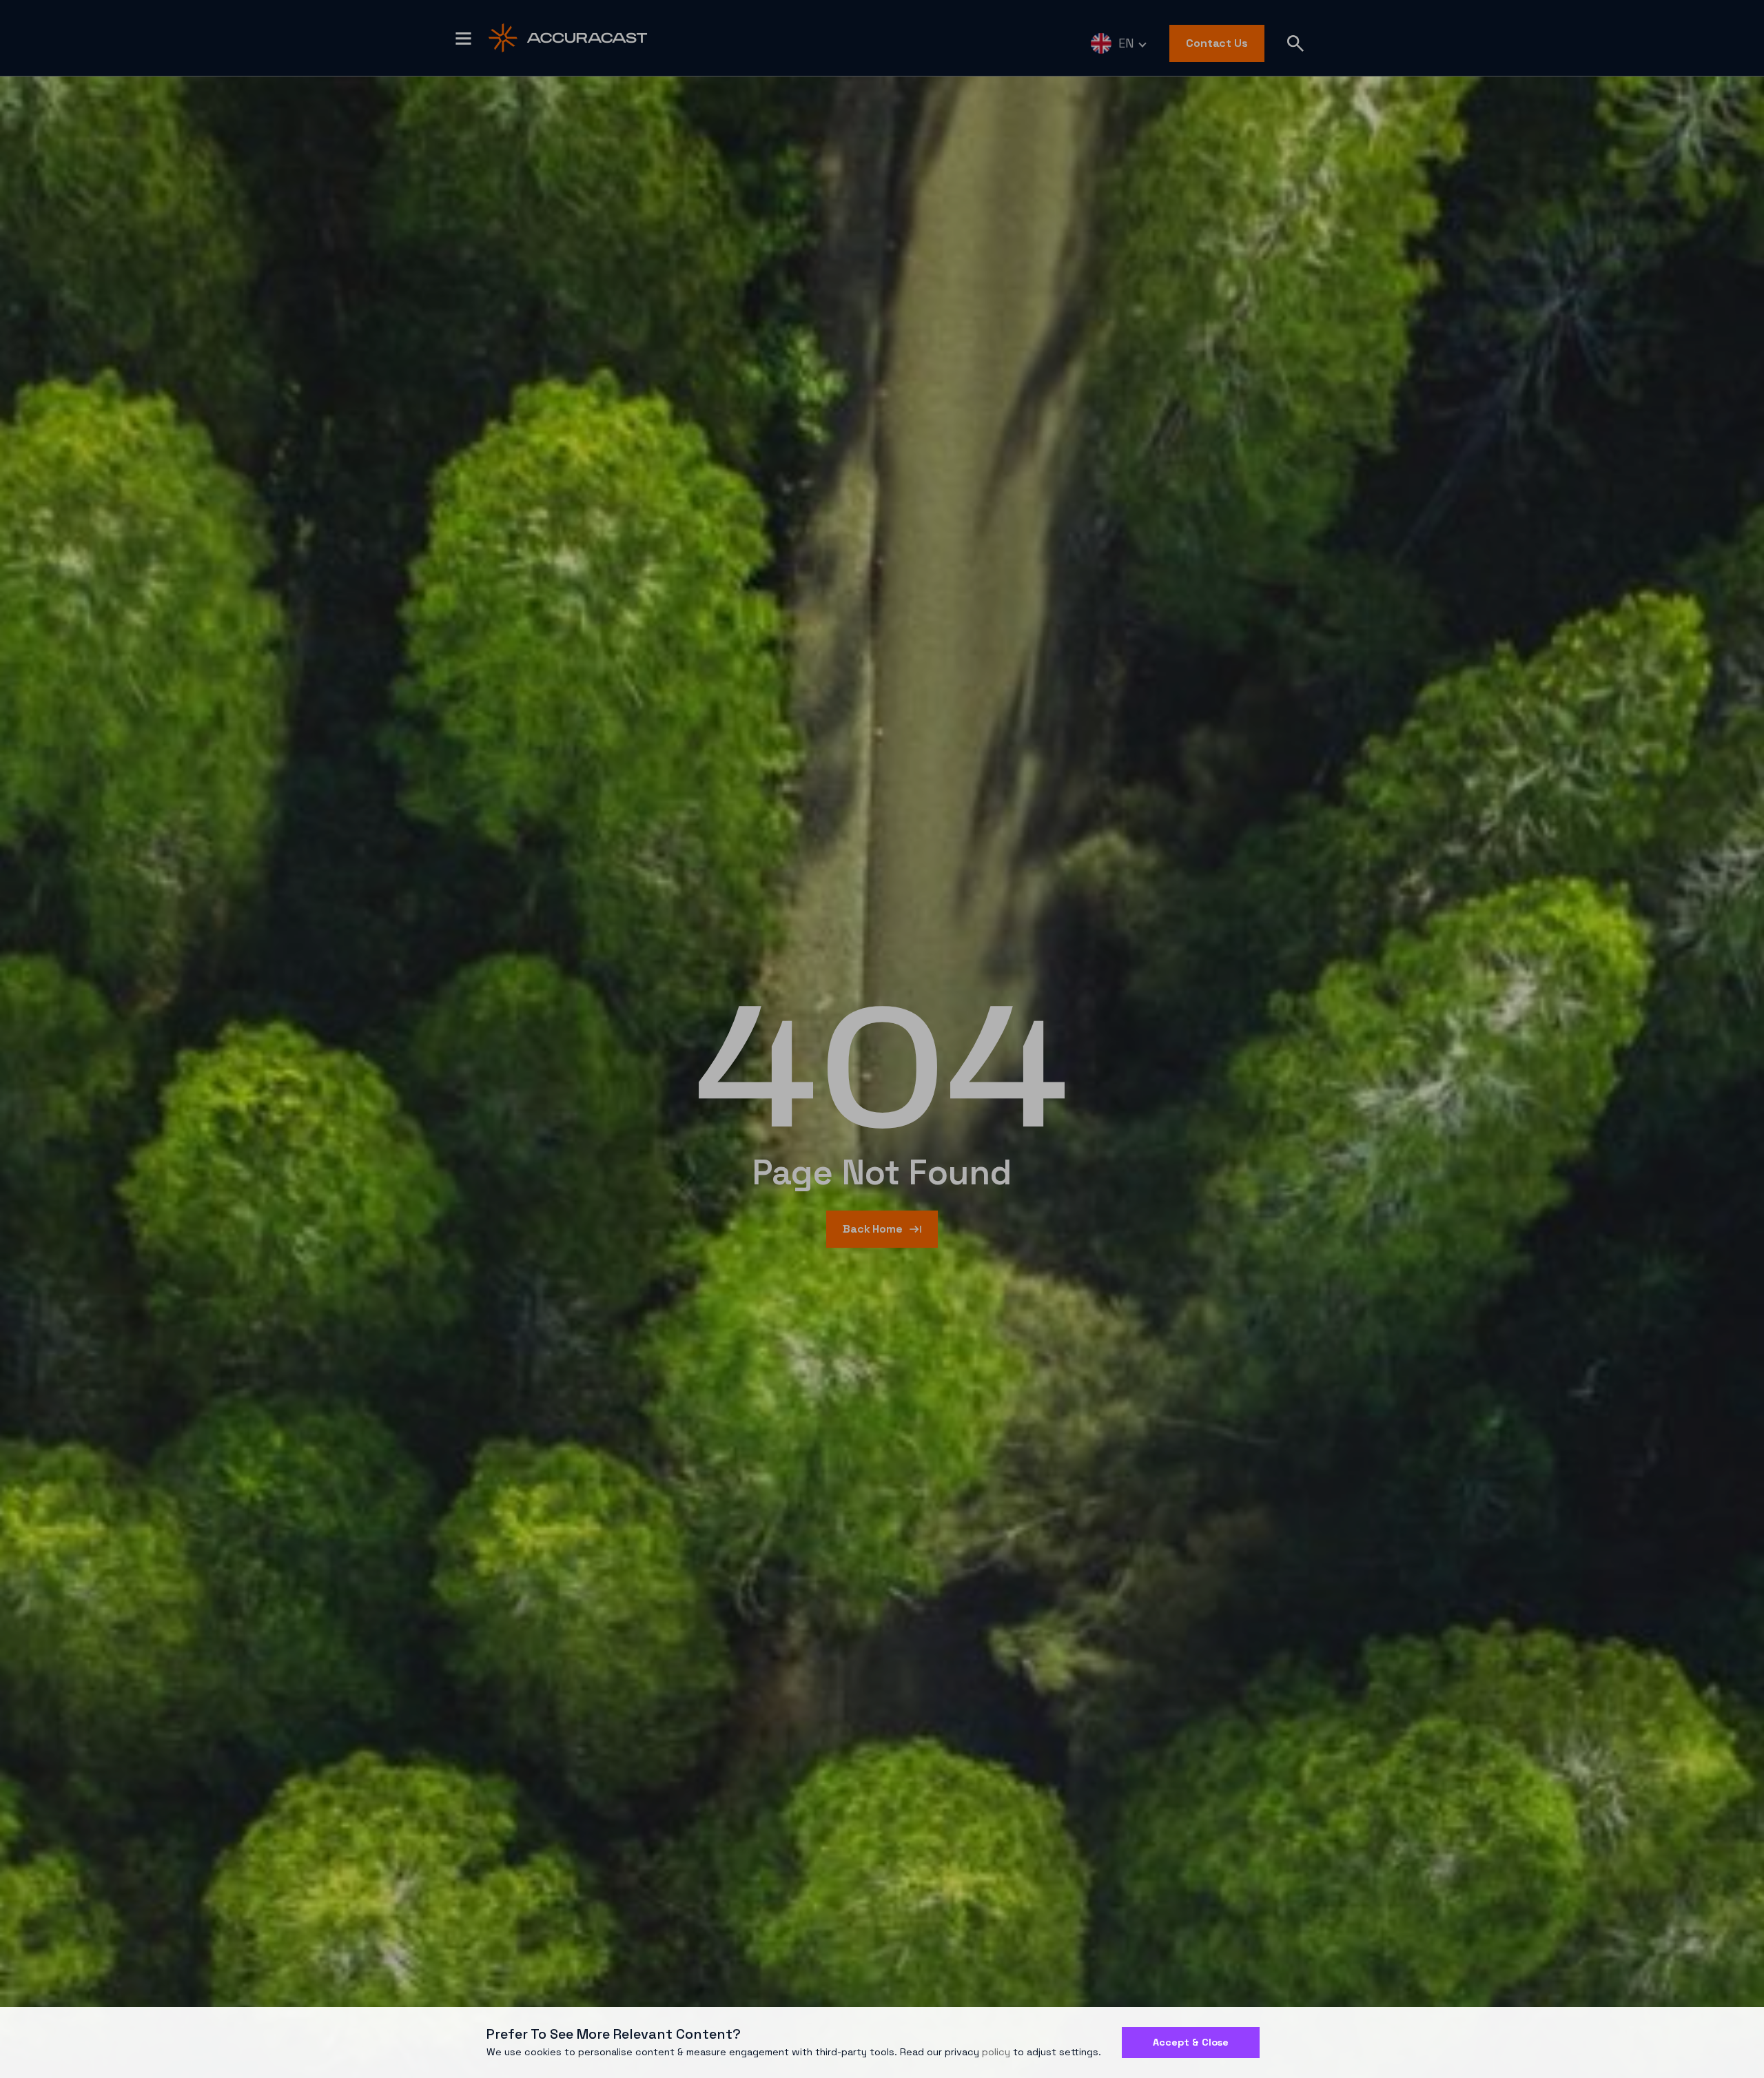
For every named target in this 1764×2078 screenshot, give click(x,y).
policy (996, 2052)
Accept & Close (1191, 2042)
